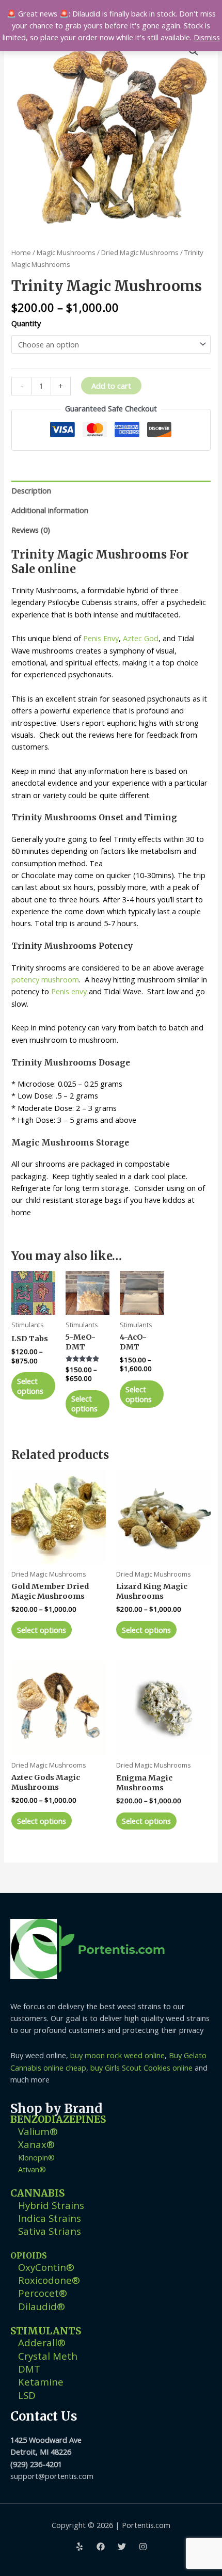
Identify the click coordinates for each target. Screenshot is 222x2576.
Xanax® (36, 2144)
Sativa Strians (50, 2231)
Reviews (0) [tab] (31, 530)
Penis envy (69, 991)
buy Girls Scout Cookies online (141, 2068)
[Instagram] (143, 2547)
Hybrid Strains (51, 2205)
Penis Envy (101, 638)
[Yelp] (80, 2547)
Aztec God (141, 638)
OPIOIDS (29, 2256)
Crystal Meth (48, 2356)
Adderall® (42, 2342)
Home (21, 252)
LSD (27, 2395)
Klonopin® (36, 2157)
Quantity (26, 323)
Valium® (38, 2131)
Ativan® (32, 2169)
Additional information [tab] (50, 510)
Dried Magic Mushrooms (140, 252)
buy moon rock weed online (117, 2055)
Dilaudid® (42, 2306)
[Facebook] (101, 2547)
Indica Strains (50, 2218)
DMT (29, 2369)
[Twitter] (122, 2547)
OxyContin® (46, 2267)
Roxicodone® (49, 2280)
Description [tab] (31, 490)
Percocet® (43, 2293)
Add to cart (111, 386)
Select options (30, 1386)
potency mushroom (45, 979)
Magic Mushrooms (66, 252)
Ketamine (41, 2382)
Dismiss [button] (207, 37)
